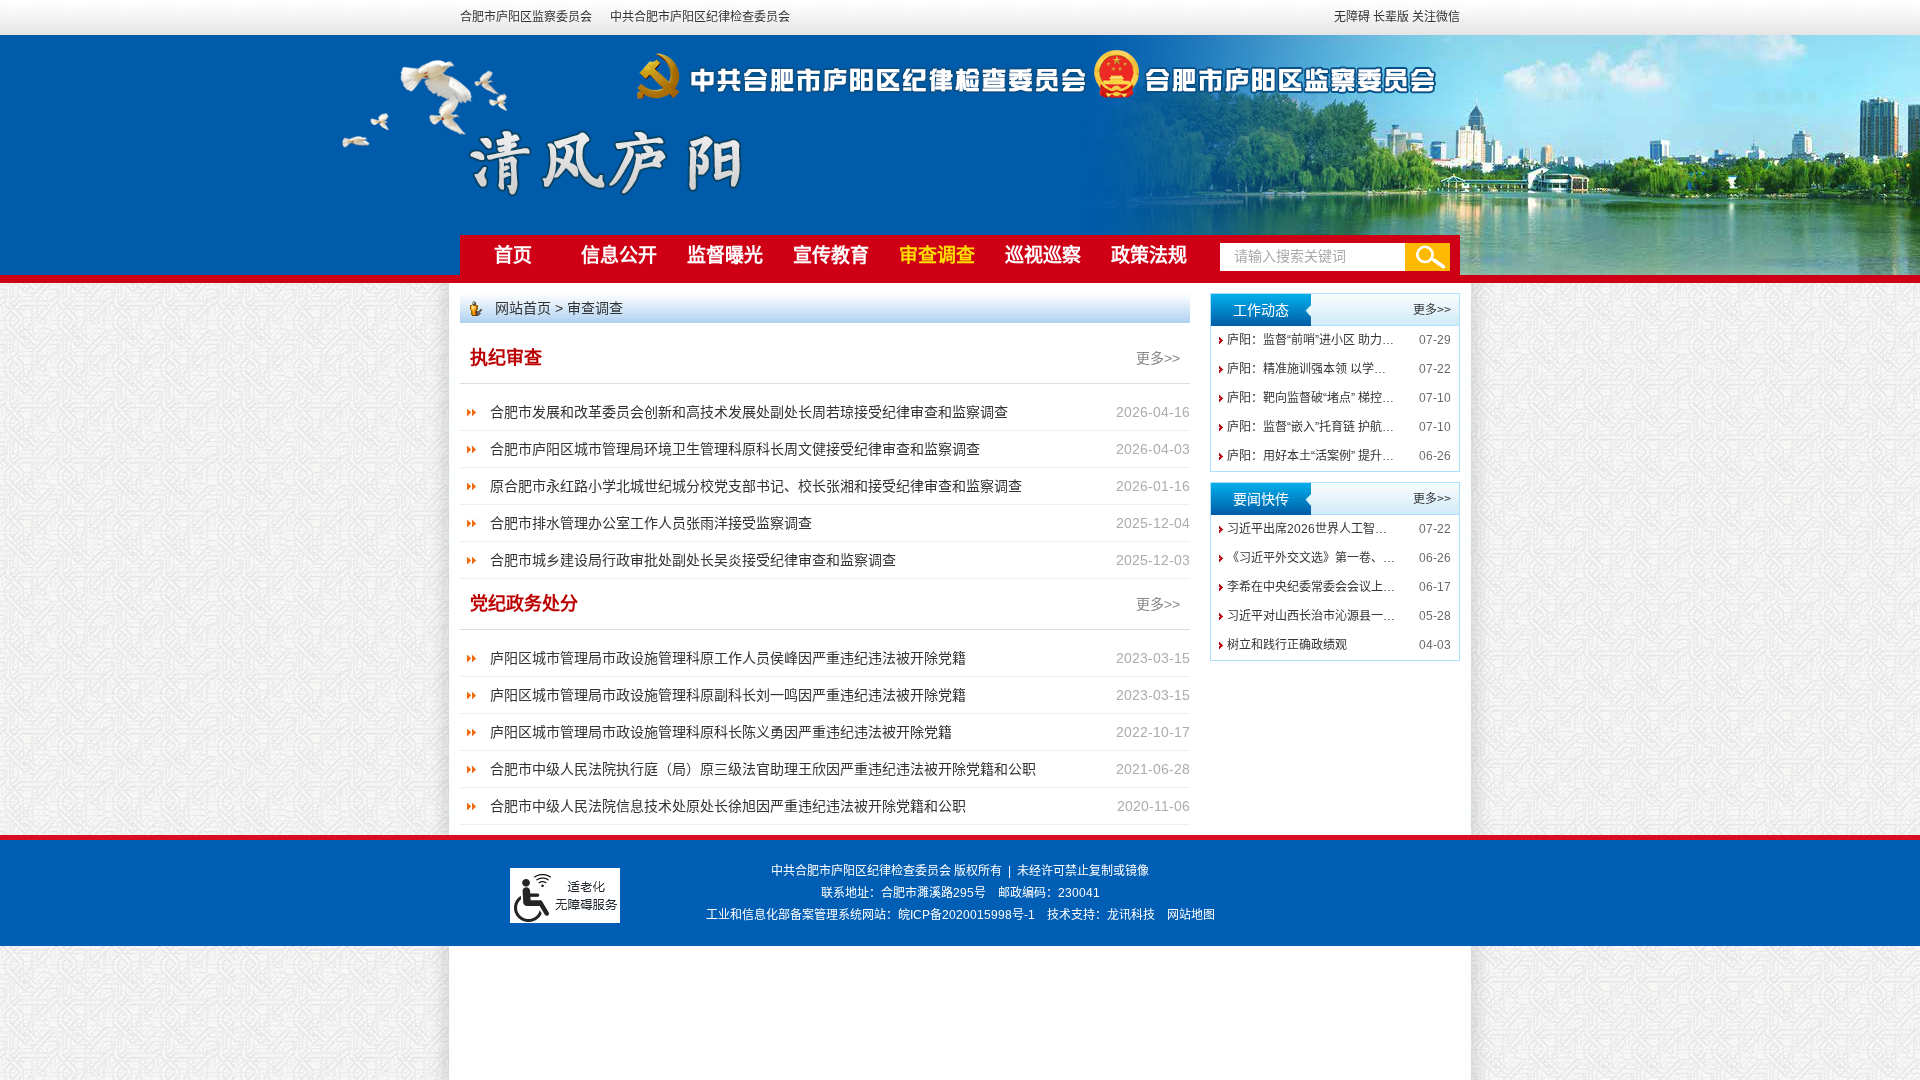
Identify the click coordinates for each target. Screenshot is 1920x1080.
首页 (513, 255)
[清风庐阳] (605, 160)
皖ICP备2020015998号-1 (966, 915)
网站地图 (1191, 915)
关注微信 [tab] (1436, 17)
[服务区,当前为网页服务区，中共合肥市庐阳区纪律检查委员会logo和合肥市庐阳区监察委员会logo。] (960, 72)
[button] (1427, 257)
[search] (1312, 257)
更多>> (1158, 358)
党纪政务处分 (524, 604)
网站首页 (525, 308)
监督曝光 (725, 255)
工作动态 (1261, 310)
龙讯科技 (1131, 915)
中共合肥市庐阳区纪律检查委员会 (700, 17)
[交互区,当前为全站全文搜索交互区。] (1335, 257)
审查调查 (937, 255)
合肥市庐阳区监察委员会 (527, 17)
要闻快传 (1261, 499)
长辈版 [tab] (1391, 17)
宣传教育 (831, 255)
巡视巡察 (1043, 255)
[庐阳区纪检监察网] (1497, 154)
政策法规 (1149, 255)
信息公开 (619, 255)
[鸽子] (426, 107)
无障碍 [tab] (1352, 17)
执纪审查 (506, 358)
